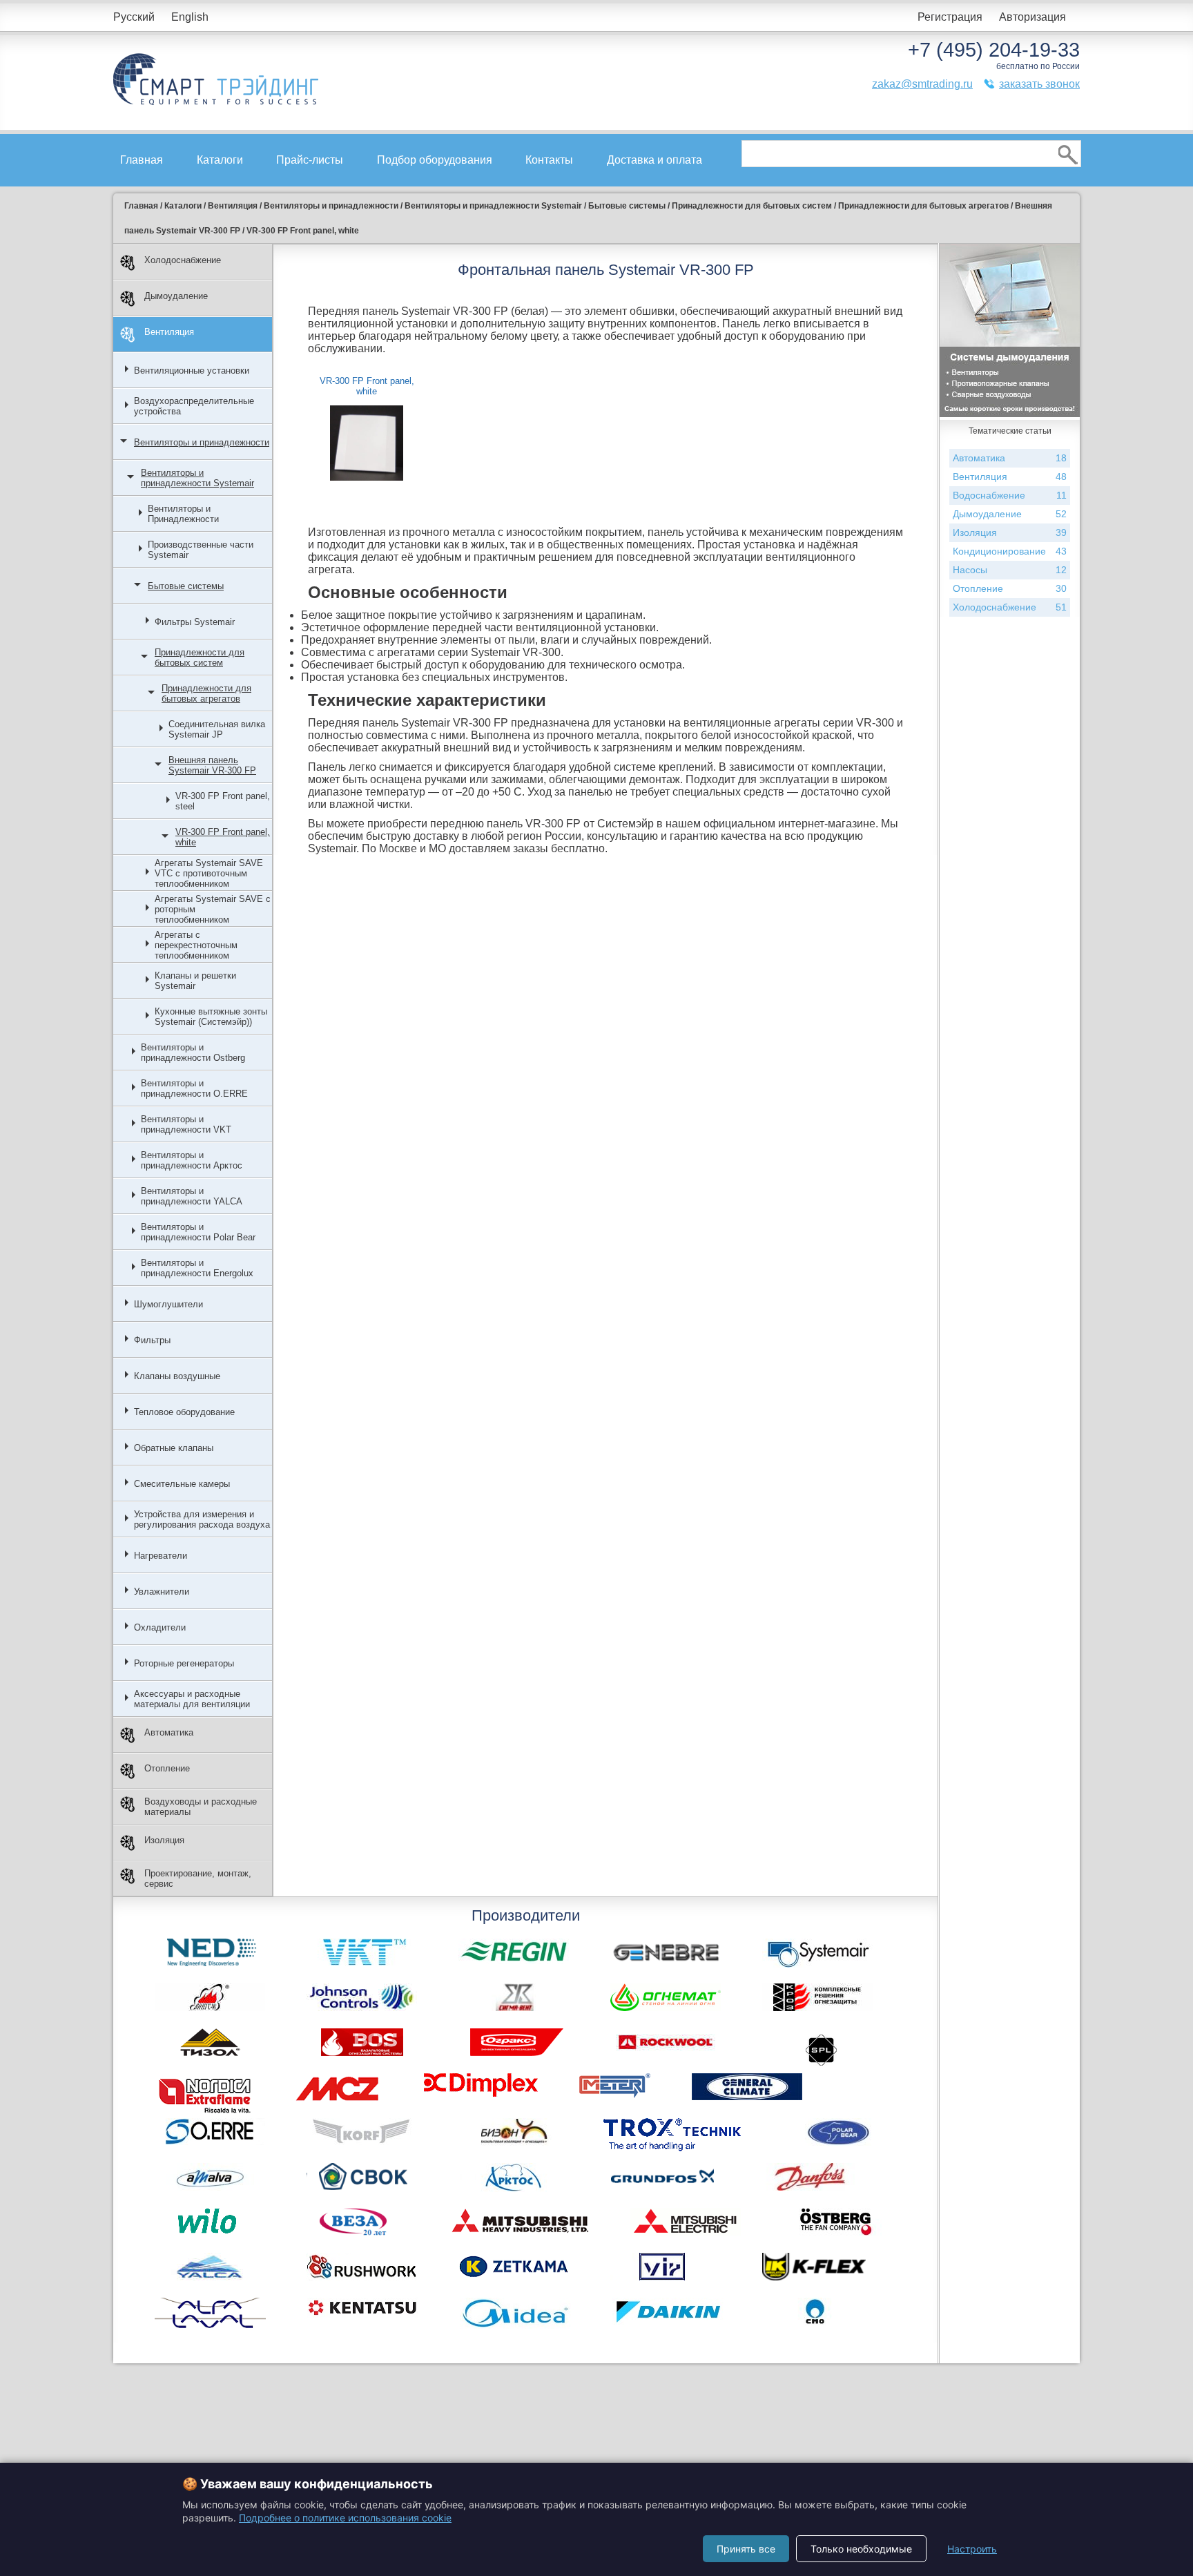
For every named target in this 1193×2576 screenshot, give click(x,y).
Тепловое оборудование (184, 1412)
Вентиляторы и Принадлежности (183, 514)
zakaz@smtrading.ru (922, 84)
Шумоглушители (168, 1304)
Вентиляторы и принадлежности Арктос (192, 1160)
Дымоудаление (176, 296)
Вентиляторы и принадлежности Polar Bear (198, 1232)
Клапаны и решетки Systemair (195, 981)
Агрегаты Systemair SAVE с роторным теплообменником (213, 909)
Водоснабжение (1010, 495)
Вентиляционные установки (192, 371)
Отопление (167, 1768)
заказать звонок (1039, 84)
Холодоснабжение (183, 260)
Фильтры (152, 1340)
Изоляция (164, 1840)
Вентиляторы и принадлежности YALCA (192, 1196)
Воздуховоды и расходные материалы (201, 1807)
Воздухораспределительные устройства (194, 406)
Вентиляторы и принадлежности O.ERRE (194, 1088)
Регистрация (950, 17)
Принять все (746, 2549)
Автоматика (169, 1732)
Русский (134, 17)
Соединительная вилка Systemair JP (217, 729)
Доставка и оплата (654, 160)
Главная (142, 160)
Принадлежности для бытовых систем (200, 657)
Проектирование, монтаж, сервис (198, 1878)
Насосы (1010, 570)
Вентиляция (169, 332)
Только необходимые (861, 2549)
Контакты (549, 160)
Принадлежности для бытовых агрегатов (206, 693)
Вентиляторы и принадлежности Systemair (197, 478)
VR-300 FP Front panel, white (223, 837)
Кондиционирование (1010, 551)
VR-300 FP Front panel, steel (223, 801)
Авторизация (1032, 17)
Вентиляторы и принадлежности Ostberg (193, 1052)
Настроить (972, 2549)
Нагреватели (161, 1556)
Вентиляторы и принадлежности (202, 442)
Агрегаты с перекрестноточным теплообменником (196, 945)
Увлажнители (162, 1592)
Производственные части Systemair (201, 550)
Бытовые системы (186, 586)
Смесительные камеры (182, 1484)
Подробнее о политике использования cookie (345, 2518)
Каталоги (220, 160)
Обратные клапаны (174, 1448)
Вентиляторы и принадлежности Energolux (197, 1268)
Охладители (160, 1627)
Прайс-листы (310, 160)
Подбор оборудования (435, 160)
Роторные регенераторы (184, 1663)
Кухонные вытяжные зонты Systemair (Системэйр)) (211, 1017)
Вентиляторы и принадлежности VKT (186, 1124)
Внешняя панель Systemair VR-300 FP (212, 765)
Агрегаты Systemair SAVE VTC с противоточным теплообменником (209, 873)
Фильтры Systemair (195, 622)
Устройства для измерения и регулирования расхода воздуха (202, 1519)
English (190, 17)
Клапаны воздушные (177, 1376)
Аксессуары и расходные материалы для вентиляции (192, 1699)
